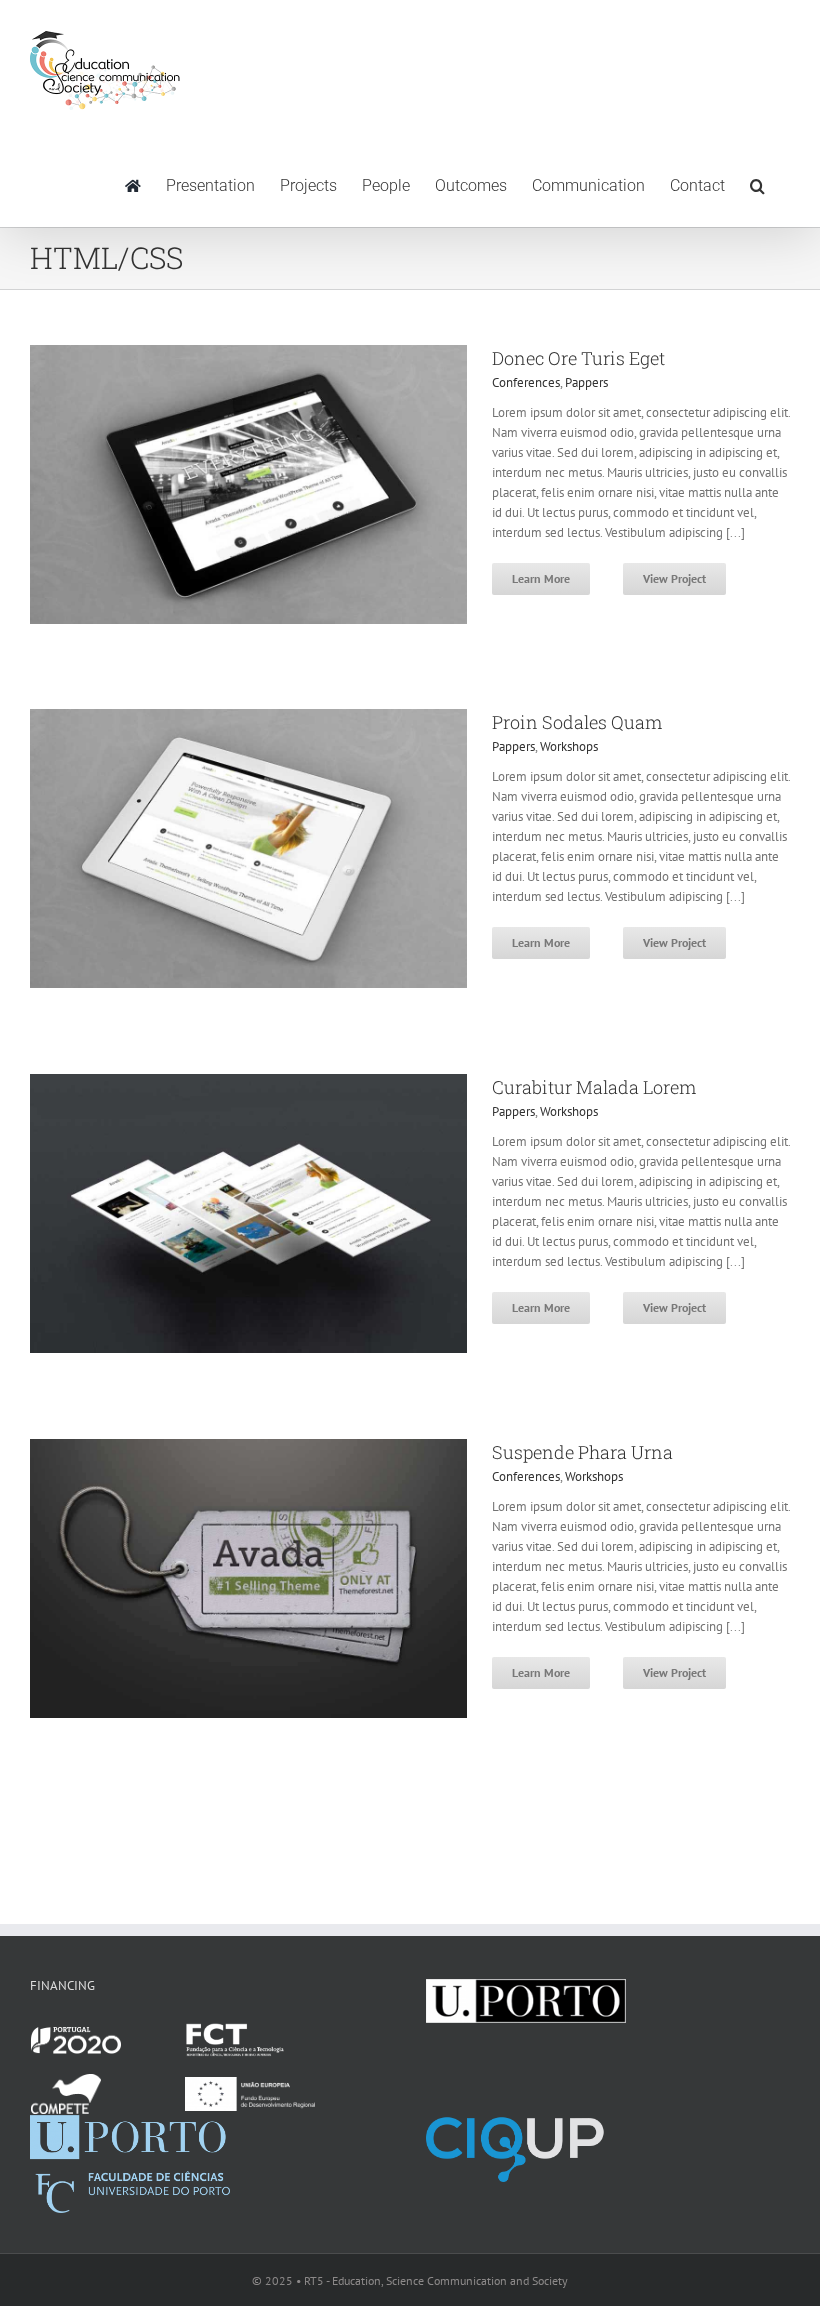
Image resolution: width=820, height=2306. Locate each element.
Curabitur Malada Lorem (594, 1087)
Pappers (586, 382)
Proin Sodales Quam (577, 722)
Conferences (526, 382)
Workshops (569, 746)
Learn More (541, 578)
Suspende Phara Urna (582, 1452)
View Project (674, 578)
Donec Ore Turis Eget (578, 358)
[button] (757, 184)
